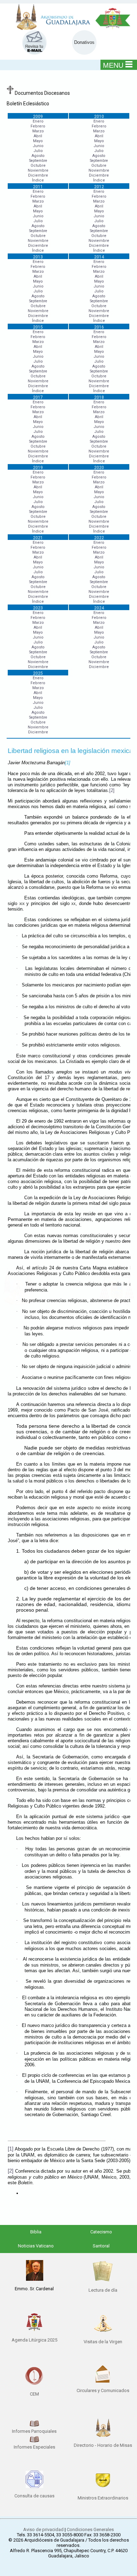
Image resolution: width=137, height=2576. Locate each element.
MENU (113, 65)
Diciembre (38, 175)
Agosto (38, 156)
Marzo (38, 131)
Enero (38, 121)
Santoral (101, 2246)
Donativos (84, 42)
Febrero (38, 126)
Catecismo (101, 2232)
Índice (38, 180)
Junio (38, 146)
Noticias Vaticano (36, 2246)
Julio (38, 151)
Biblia (36, 2232)
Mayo (38, 141)
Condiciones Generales (90, 2529)
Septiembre (38, 161)
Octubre (38, 166)
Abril (38, 136)
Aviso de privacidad (43, 2529)
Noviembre (38, 170)
